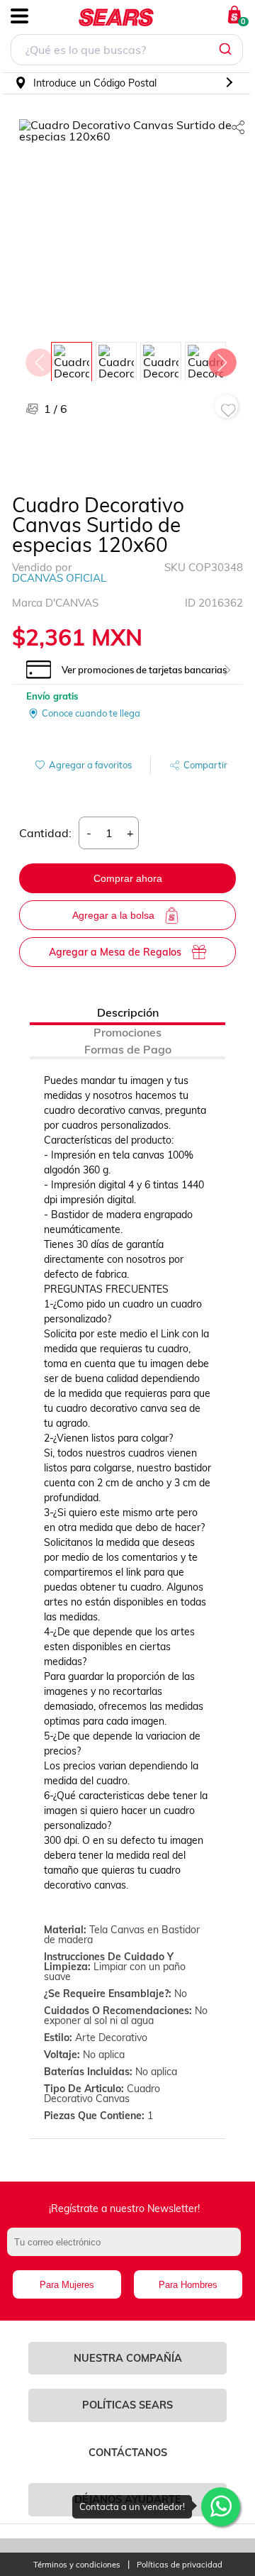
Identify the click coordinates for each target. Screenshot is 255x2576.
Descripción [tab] (128, 1012)
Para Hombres (188, 2285)
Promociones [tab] (127, 1032)
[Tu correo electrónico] (127, 2249)
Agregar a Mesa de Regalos (115, 952)
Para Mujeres (67, 2285)
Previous (39, 359)
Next (222, 359)
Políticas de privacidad (180, 2565)
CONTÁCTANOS (128, 2453)
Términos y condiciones (77, 2565)
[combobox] (127, 51)
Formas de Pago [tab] (128, 1049)
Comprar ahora (128, 878)
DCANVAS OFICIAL (59, 578)
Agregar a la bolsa (113, 915)
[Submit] (227, 50)
